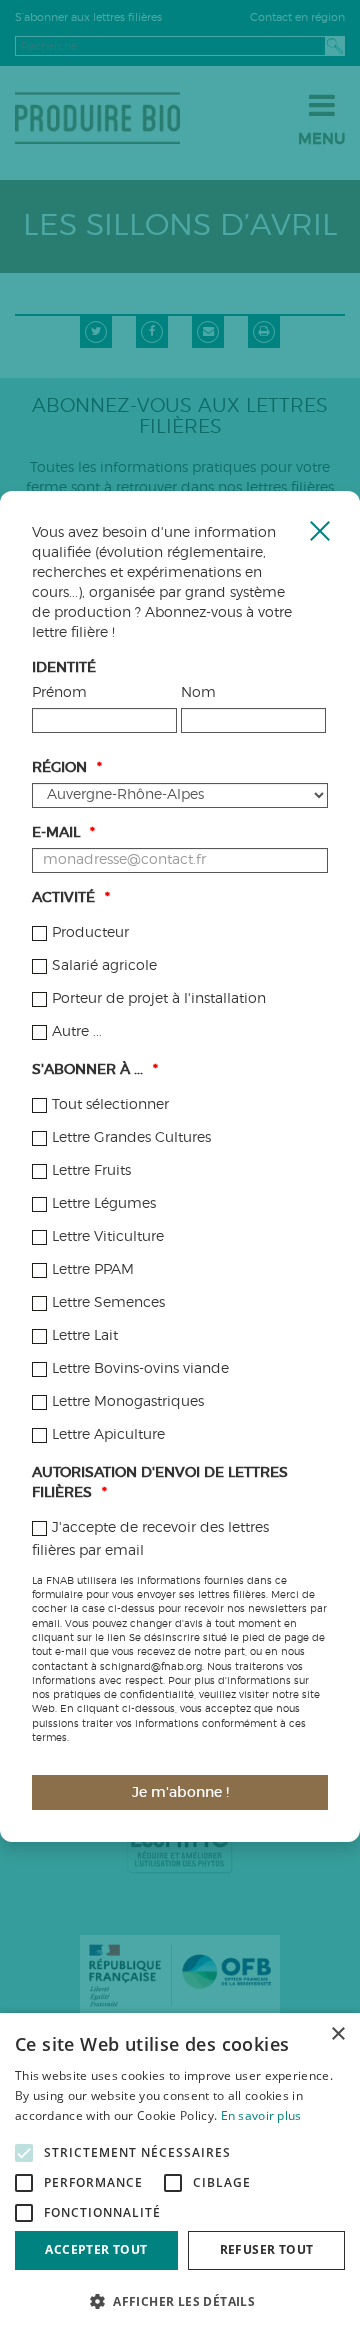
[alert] (180, 2173)
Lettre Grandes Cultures (131, 1138)
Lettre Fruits (91, 1171)
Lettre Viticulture (108, 1237)
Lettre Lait (85, 1336)
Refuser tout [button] (267, 2249)
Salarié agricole (104, 966)
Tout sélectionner (110, 1105)
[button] (180, 2300)
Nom (198, 693)
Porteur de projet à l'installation (159, 999)
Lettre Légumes (104, 1204)
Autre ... (77, 1032)
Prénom (59, 693)
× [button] (337, 2034)
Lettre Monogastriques (128, 1402)
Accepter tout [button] (96, 2249)
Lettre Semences (108, 1303)
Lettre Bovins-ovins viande (140, 1369)
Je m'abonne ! (180, 1793)
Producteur (90, 933)
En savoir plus (261, 2115)
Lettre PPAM (93, 1270)
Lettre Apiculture (108, 1435)
